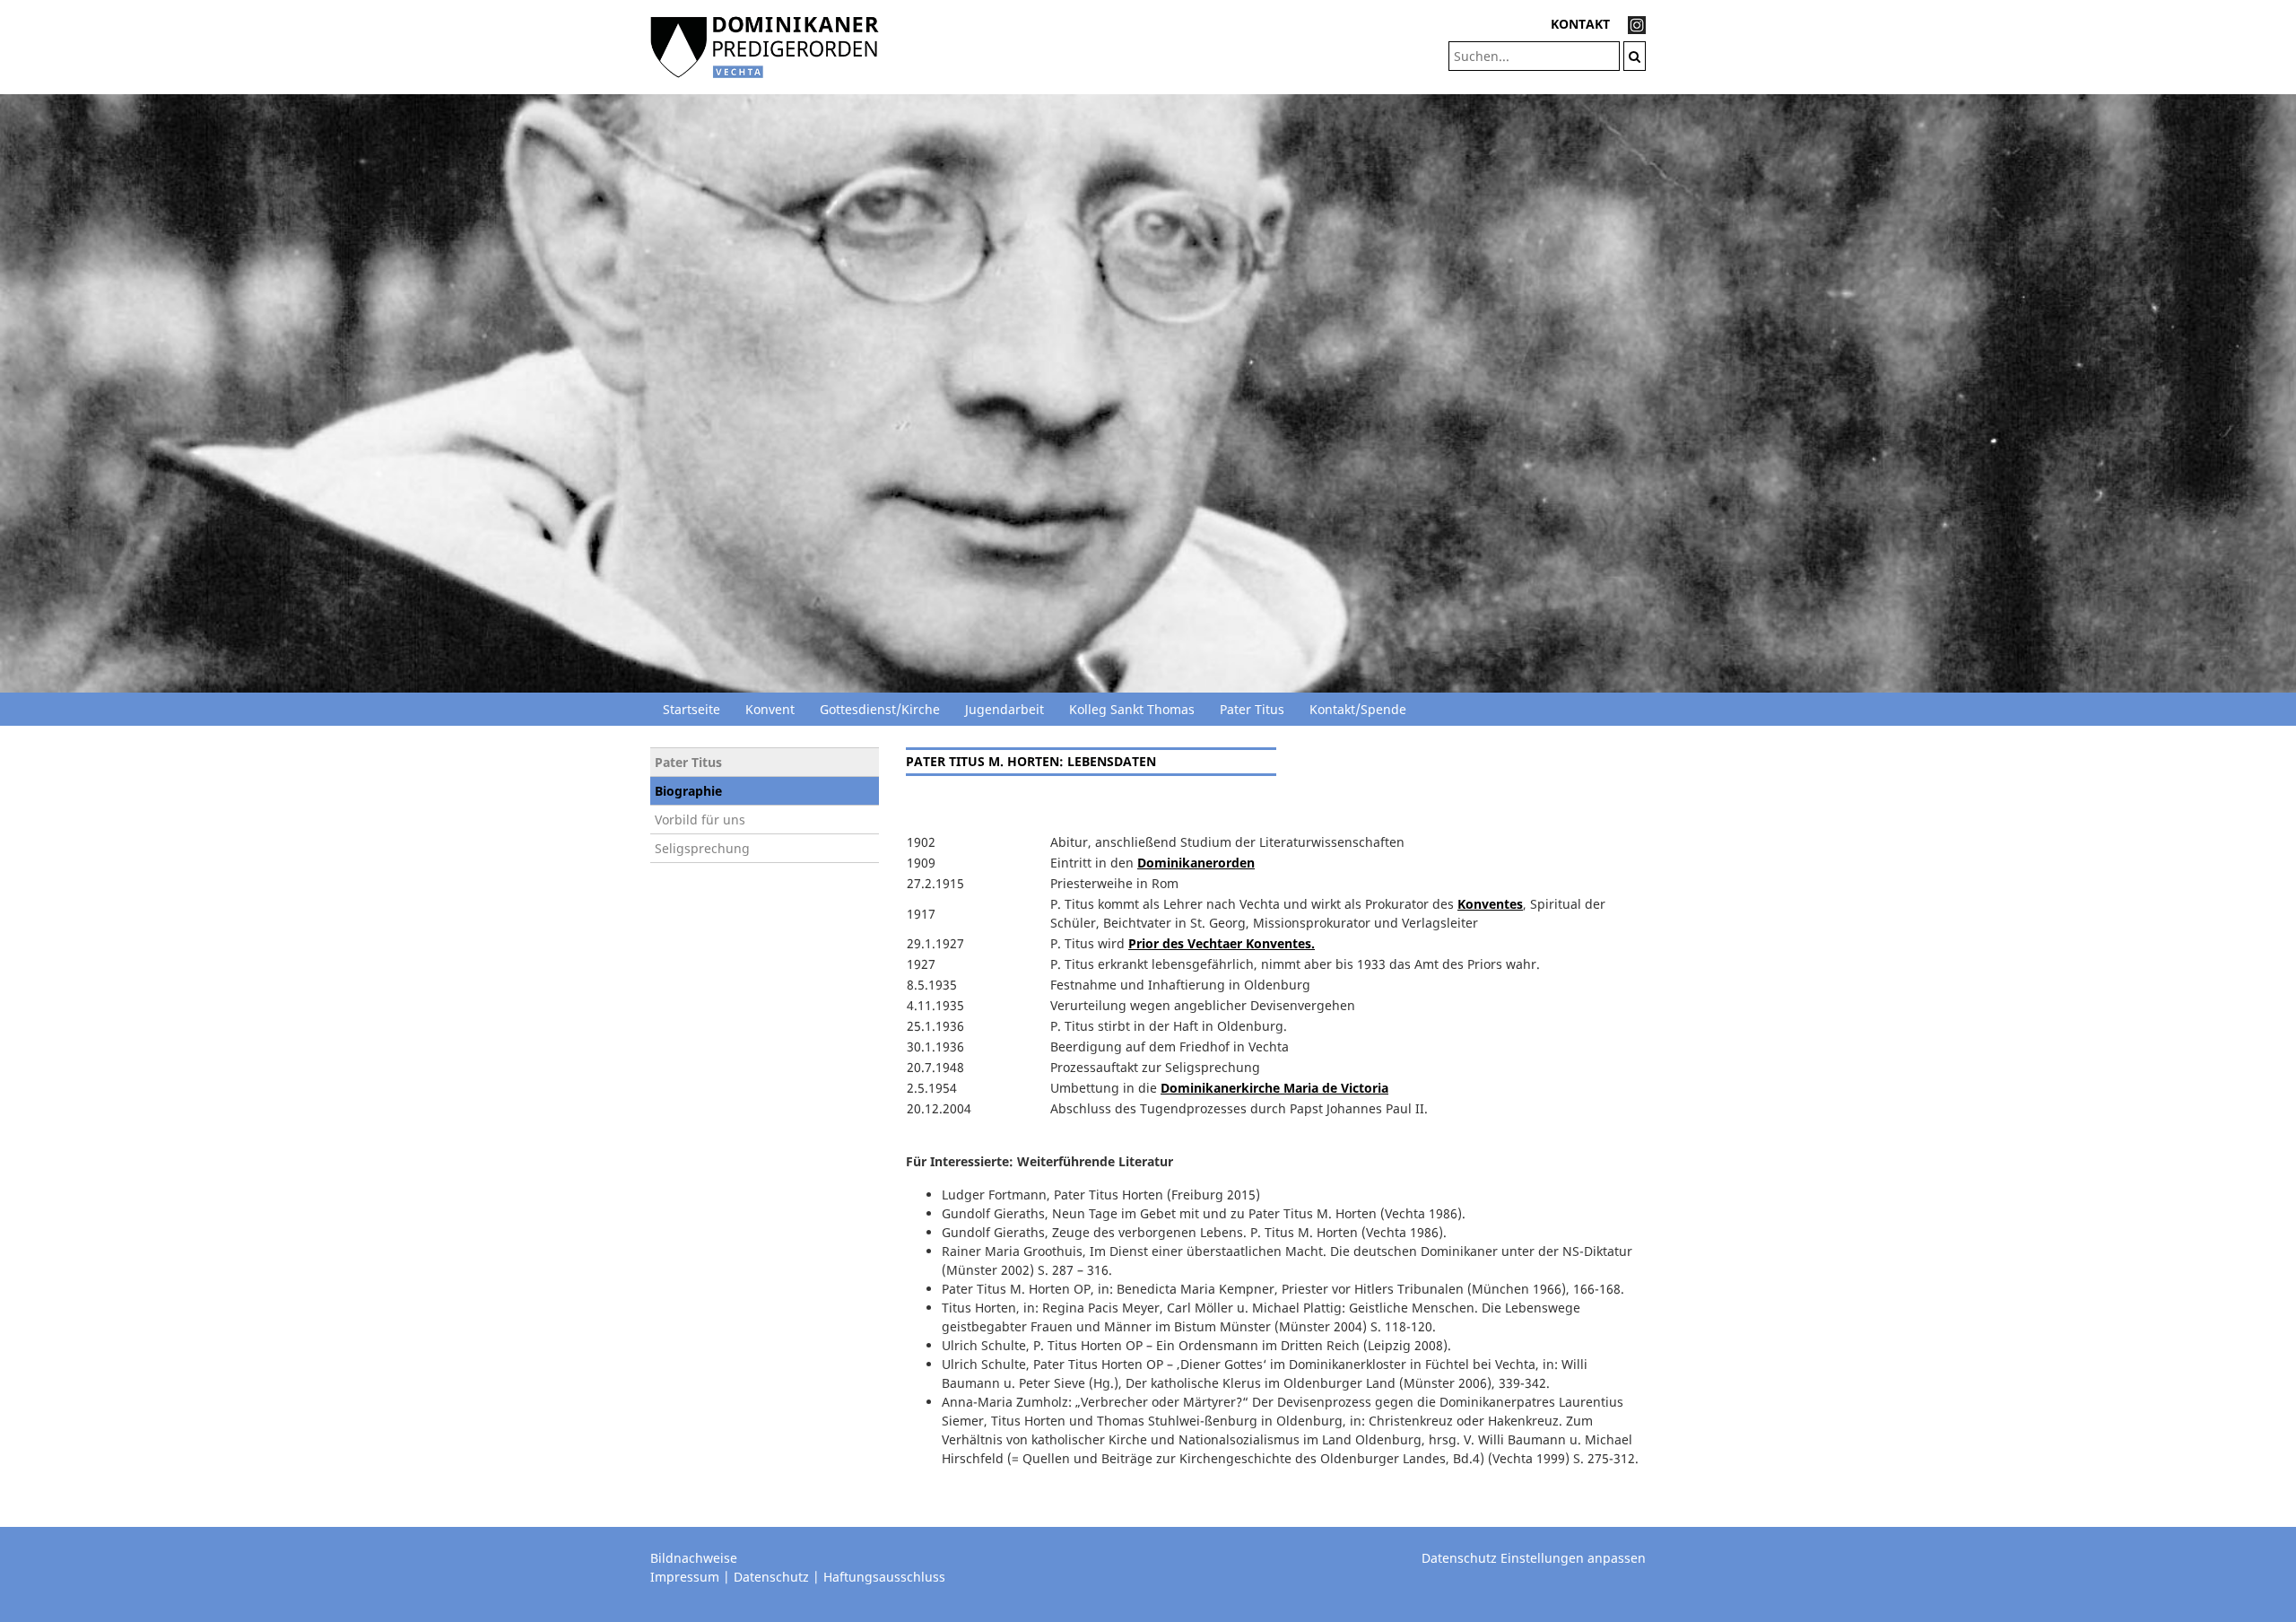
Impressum (685, 1577)
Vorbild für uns (700, 820)
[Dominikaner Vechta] (765, 45)
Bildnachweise (694, 1558)
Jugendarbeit (1004, 709)
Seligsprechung (702, 848)
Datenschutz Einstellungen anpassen (1534, 1558)
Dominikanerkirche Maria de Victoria (1274, 1088)
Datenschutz (771, 1577)
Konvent (770, 709)
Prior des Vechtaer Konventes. (1222, 943)
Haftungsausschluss (884, 1577)
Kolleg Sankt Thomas (1132, 709)
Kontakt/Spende (1358, 709)
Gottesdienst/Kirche (880, 709)
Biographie (688, 791)
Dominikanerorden (1196, 863)
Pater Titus (1252, 709)
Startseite (691, 709)
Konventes (1490, 904)
